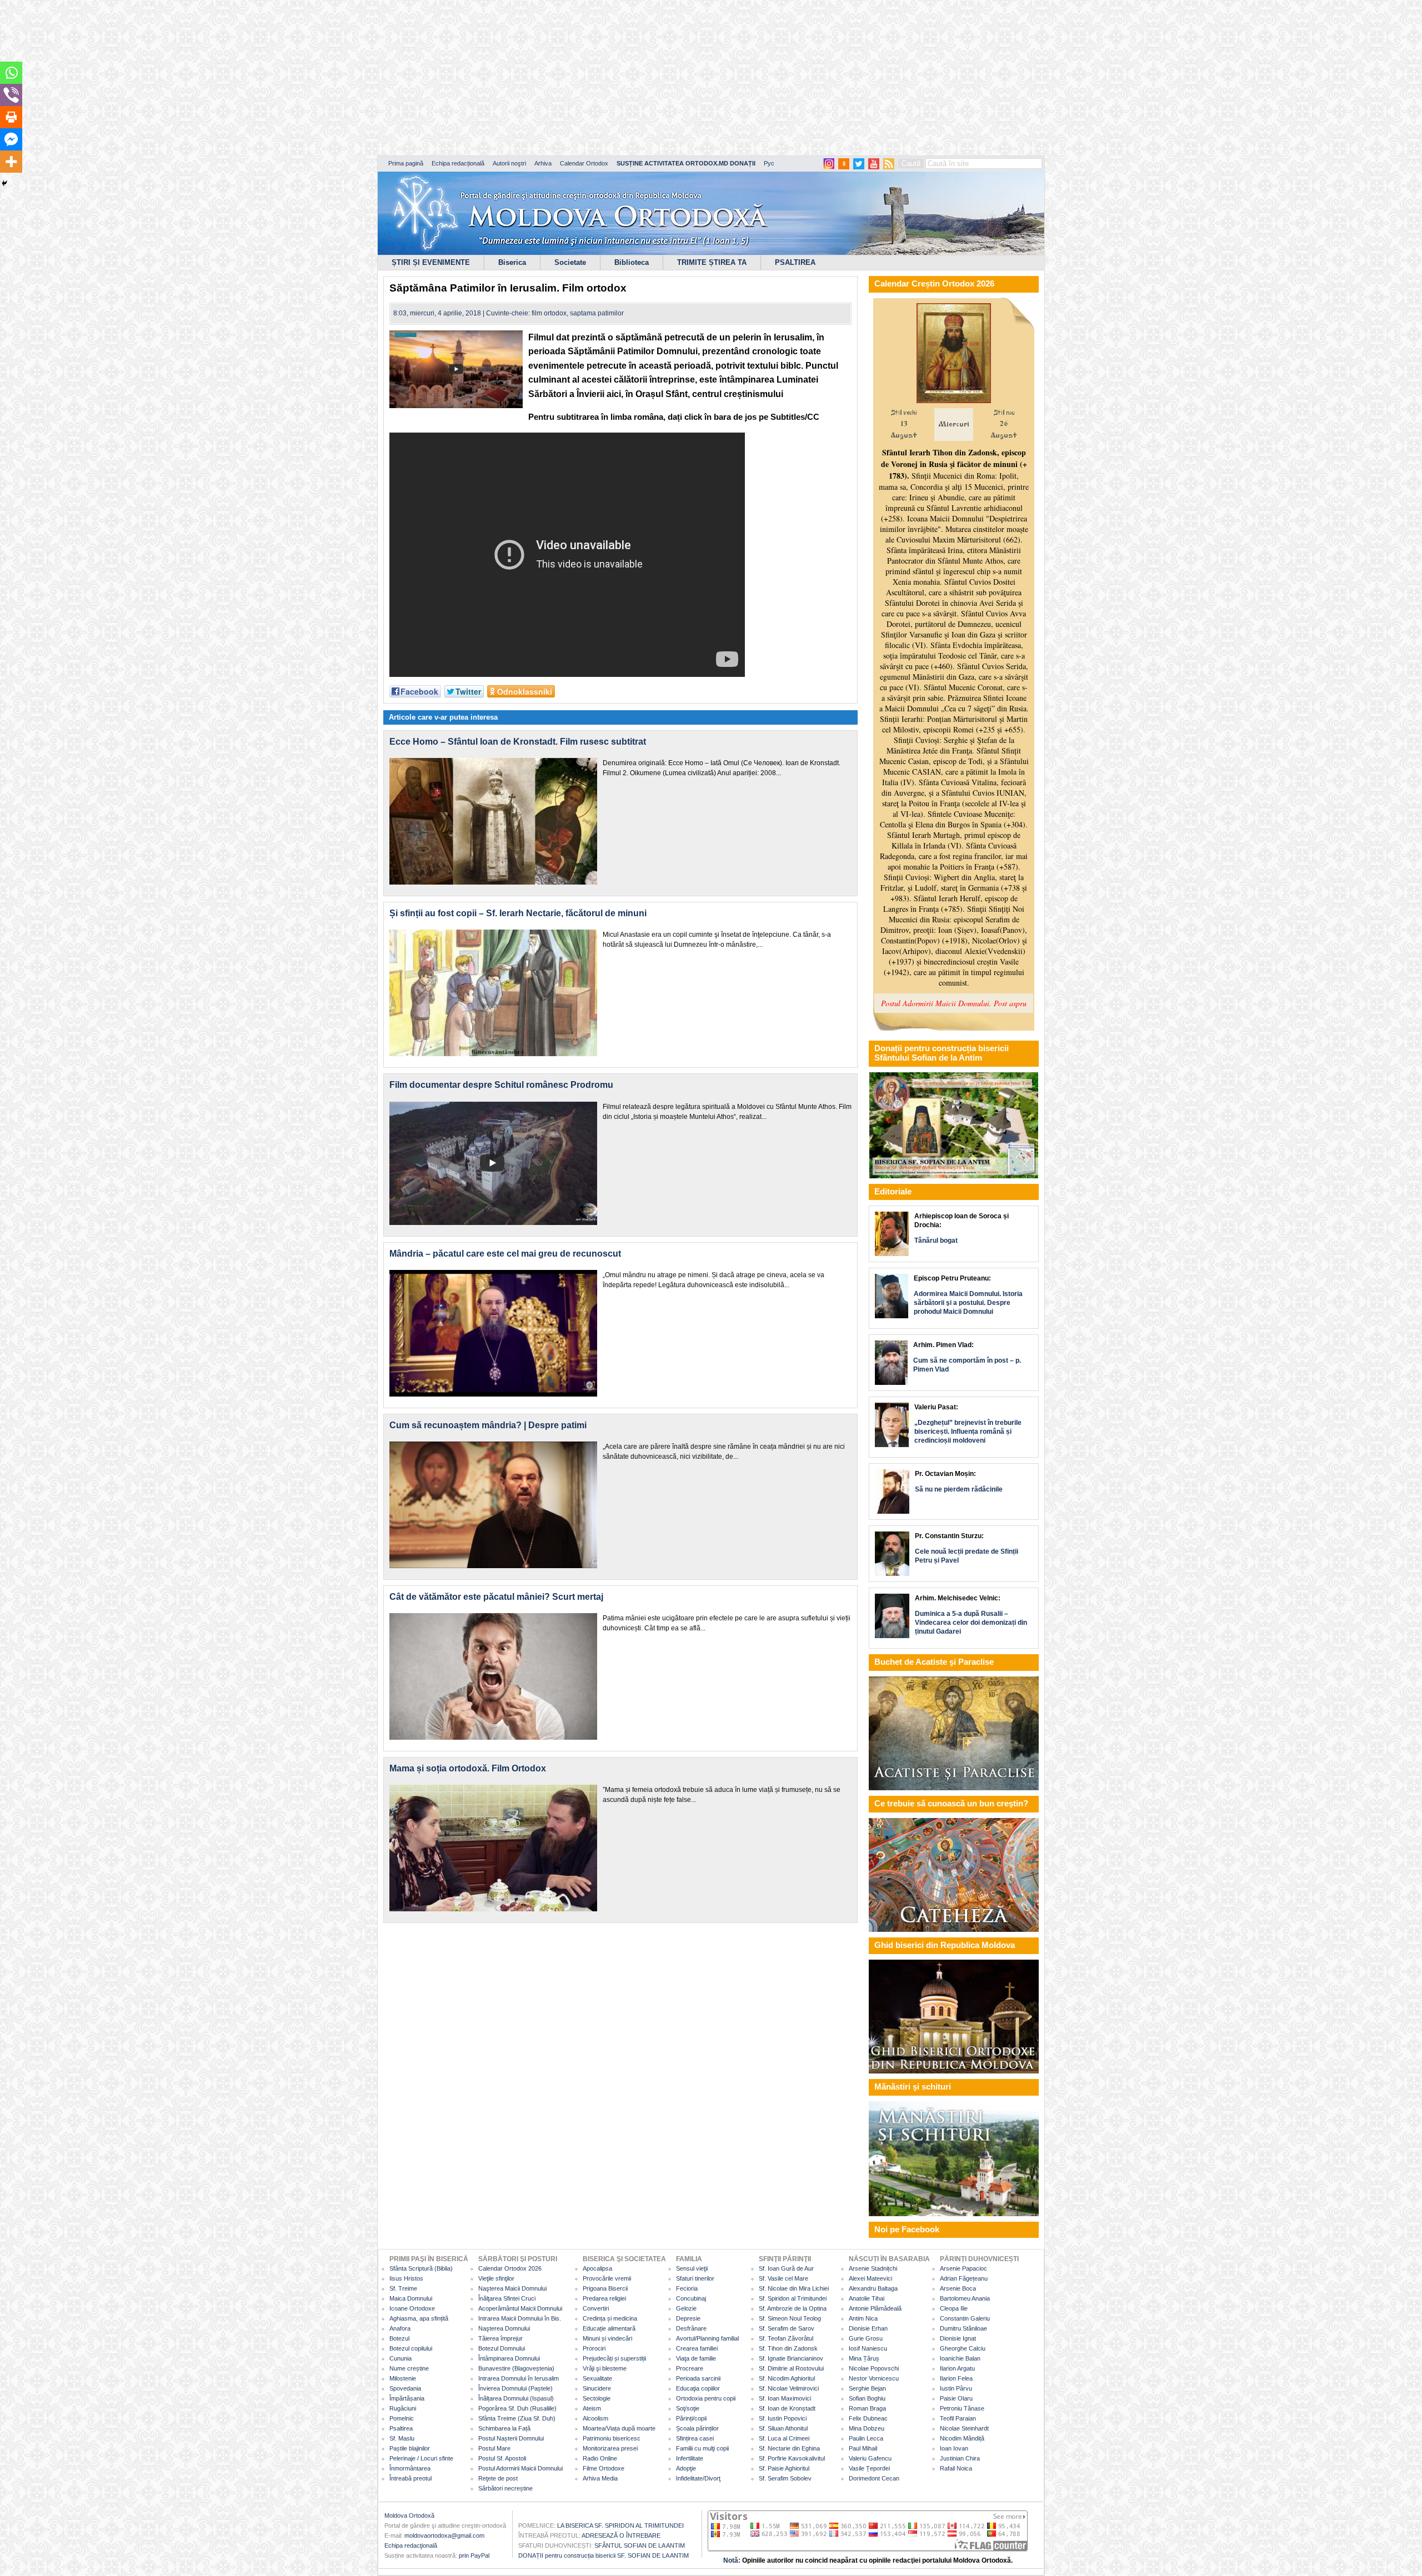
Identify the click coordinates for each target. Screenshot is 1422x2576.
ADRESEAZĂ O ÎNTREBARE (621, 2535)
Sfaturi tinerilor (695, 2278)
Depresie (688, 2318)
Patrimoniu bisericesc (612, 2438)
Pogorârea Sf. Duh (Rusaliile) (517, 2408)
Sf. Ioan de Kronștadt (787, 2408)
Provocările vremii (607, 2278)
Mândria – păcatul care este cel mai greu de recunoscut (505, 1254)
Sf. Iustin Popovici (783, 2418)
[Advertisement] (339, 78)
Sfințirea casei (695, 2438)
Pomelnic (402, 2418)
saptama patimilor (597, 313)
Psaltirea (401, 2428)
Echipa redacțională (458, 163)
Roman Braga (867, 2408)
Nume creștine (409, 2368)
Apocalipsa (597, 2268)
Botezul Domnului (502, 2348)
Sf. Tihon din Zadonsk (788, 2348)
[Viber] (11, 95)
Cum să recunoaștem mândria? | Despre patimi (488, 1425)
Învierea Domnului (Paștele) (515, 2388)
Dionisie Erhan (868, 2328)
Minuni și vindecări (607, 2338)
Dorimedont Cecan (874, 2478)
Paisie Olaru (956, 2398)
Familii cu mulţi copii (702, 2448)
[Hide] (4, 183)
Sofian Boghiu (867, 2398)
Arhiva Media (600, 2478)
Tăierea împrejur (500, 2338)
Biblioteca (632, 262)
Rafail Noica (956, 2468)
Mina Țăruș (864, 2358)
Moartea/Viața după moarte (619, 2428)
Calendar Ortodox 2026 (510, 2268)
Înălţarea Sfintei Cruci (507, 2298)
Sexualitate (597, 2378)
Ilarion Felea (956, 2378)
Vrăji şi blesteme (605, 2368)
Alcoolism (595, 2418)
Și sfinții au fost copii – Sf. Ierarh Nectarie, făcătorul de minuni (518, 913)
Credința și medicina (610, 2318)
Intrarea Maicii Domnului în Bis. (520, 2318)
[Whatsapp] (11, 73)
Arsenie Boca (958, 2288)
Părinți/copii (691, 2418)
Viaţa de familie (696, 2358)
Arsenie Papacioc (963, 2268)
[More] (11, 162)
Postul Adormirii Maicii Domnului (520, 2468)
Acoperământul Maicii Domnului (520, 2308)
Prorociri (594, 2348)
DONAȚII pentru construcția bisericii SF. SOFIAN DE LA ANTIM (604, 2555)
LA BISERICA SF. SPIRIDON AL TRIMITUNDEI (620, 2525)
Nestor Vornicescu (874, 2378)
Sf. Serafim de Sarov (787, 2328)
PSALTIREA (795, 262)
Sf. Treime (403, 2288)
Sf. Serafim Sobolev (785, 2478)
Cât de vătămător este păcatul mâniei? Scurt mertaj (496, 1597)
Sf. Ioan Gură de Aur (786, 2268)
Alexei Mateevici (870, 2278)
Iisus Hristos (406, 2278)
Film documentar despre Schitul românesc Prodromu (501, 1085)
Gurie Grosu (866, 2338)
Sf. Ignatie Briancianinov (791, 2358)
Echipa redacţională (411, 2545)
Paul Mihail (863, 2448)
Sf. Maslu (402, 2438)
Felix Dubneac (868, 2418)
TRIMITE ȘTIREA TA (712, 262)
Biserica (512, 262)
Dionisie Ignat (958, 2338)
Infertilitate (690, 2458)
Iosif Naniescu (868, 2348)
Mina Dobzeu (867, 2428)
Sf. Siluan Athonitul (783, 2428)
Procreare (690, 2368)
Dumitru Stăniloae (963, 2328)
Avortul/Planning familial (707, 2338)
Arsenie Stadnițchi (873, 2268)
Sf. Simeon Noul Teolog (790, 2318)
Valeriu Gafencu (870, 2458)
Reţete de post (498, 2478)
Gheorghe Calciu (963, 2348)
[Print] (11, 117)
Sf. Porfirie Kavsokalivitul (792, 2458)
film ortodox (549, 313)
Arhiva (543, 163)
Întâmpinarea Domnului (509, 2358)
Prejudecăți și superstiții (614, 2358)
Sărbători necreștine (505, 2488)
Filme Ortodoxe (604, 2468)
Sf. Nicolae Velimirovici (789, 2388)
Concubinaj (691, 2298)
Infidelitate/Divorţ (698, 2478)
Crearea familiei (697, 2348)
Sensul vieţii (692, 2268)
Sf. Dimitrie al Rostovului (791, 2368)
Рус (769, 163)
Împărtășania (407, 2398)
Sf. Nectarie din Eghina (789, 2448)
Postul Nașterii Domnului (511, 2438)
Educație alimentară (609, 2328)
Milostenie (403, 2378)
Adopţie (686, 2468)
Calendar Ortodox (584, 163)
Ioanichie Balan (960, 2358)
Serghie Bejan (867, 2388)
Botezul (399, 2338)
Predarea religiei (604, 2298)
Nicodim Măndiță (962, 2438)
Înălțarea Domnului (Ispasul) (516, 2398)
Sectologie (597, 2398)
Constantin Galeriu (965, 2318)
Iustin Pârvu (956, 2388)
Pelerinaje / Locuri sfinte (421, 2458)
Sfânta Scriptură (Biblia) (421, 2268)
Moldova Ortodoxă (409, 2515)
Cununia (400, 2358)
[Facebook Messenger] (11, 139)
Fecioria (687, 2288)
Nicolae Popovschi (874, 2368)
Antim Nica (863, 2318)
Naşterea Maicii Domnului (512, 2288)
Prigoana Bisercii (605, 2288)
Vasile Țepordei (869, 2468)
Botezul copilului (411, 2348)
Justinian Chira (960, 2458)
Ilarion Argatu (957, 2368)
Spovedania (405, 2388)
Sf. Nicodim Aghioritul (787, 2378)
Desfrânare (691, 2328)
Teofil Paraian (958, 2418)
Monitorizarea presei (610, 2448)
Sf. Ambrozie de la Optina (793, 2308)
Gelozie (686, 2308)
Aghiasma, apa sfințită (419, 2318)
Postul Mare (494, 2448)
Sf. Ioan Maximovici (785, 2398)
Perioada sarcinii (698, 2378)
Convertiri (596, 2308)
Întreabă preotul (410, 2478)
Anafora (400, 2328)
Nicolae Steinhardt (964, 2428)
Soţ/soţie (688, 2408)
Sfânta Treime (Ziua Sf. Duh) (517, 2418)
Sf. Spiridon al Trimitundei (793, 2298)
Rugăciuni (403, 2408)
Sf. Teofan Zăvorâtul (786, 2338)
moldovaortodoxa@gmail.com (444, 2535)
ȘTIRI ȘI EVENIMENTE (431, 262)
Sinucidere (597, 2388)
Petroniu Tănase (962, 2408)
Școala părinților (697, 2428)
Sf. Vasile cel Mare (783, 2278)
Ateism (592, 2408)
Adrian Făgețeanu (964, 2278)
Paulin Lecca (866, 2438)
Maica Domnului (411, 2298)
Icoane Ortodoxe (412, 2308)
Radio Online (600, 2458)
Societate (570, 262)
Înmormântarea (410, 2468)
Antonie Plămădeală (875, 2308)
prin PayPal (474, 2555)
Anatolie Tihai (867, 2298)
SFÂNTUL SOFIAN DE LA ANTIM (640, 2545)
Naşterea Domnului (504, 2328)
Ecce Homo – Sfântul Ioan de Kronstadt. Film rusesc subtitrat (518, 742)
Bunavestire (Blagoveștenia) (516, 2368)
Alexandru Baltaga (873, 2288)
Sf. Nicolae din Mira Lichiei (794, 2288)
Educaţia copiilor (698, 2388)
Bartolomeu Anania (965, 2298)
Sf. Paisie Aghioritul (784, 2468)
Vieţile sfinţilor (496, 2278)
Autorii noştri (509, 163)
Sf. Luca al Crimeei (784, 2438)
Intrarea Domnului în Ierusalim (519, 2378)
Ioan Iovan (954, 2448)
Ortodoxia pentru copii (706, 2398)
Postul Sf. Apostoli (502, 2458)
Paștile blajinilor (410, 2448)
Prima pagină (406, 163)
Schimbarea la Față (504, 2428)
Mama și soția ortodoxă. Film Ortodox (468, 1768)
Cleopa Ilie (954, 2308)
